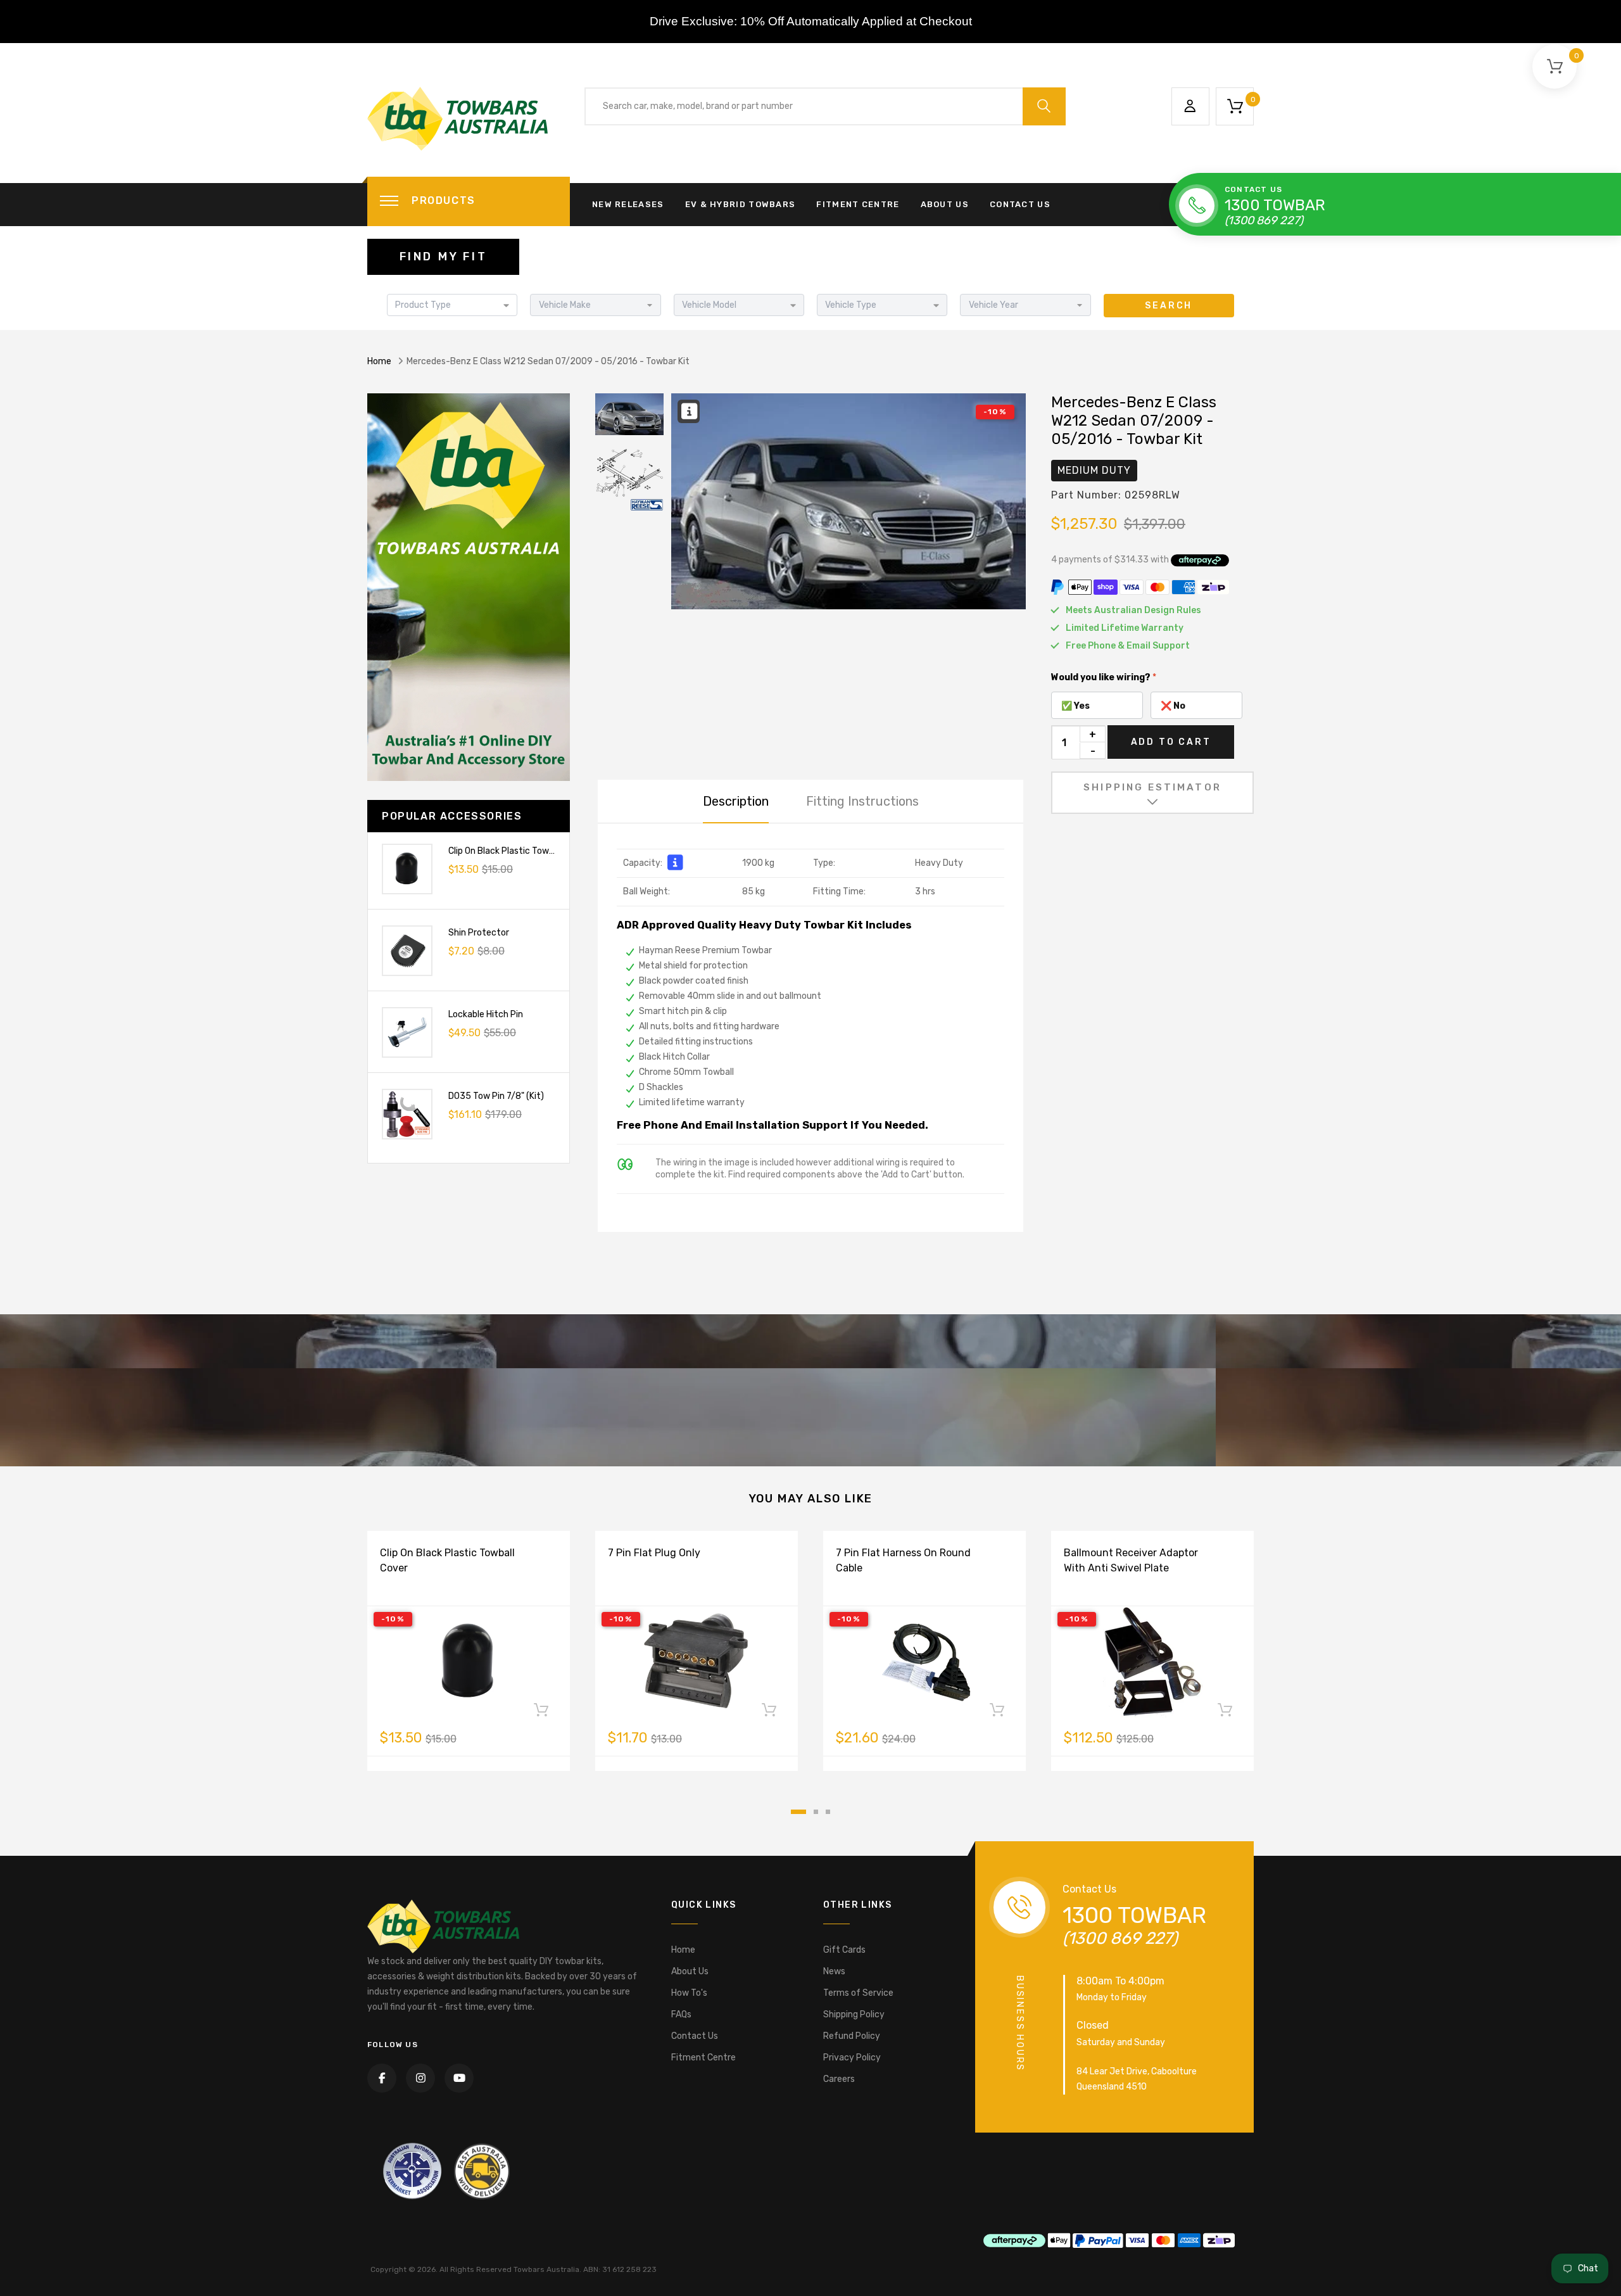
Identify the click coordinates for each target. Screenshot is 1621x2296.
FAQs (681, 2014)
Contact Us (1020, 204)
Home (379, 361)
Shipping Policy (854, 2014)
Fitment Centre (858, 204)
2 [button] (816, 1812)
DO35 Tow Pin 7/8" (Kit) (496, 1096)
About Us (945, 204)
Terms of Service (858, 1993)
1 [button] (798, 1812)
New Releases (628, 204)
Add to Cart (1171, 742)
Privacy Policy (852, 2058)
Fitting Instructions (862, 801)
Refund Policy (852, 2036)
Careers (839, 2079)
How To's (689, 1993)
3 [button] (828, 1812)
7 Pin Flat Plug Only (654, 1553)
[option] (848, 501)
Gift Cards (844, 1950)
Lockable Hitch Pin (486, 1014)
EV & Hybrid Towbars (741, 204)
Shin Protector (479, 933)
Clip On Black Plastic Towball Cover (519, 851)
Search (1169, 306)
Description (736, 801)
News (834, 1971)
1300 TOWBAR (1275, 205)
